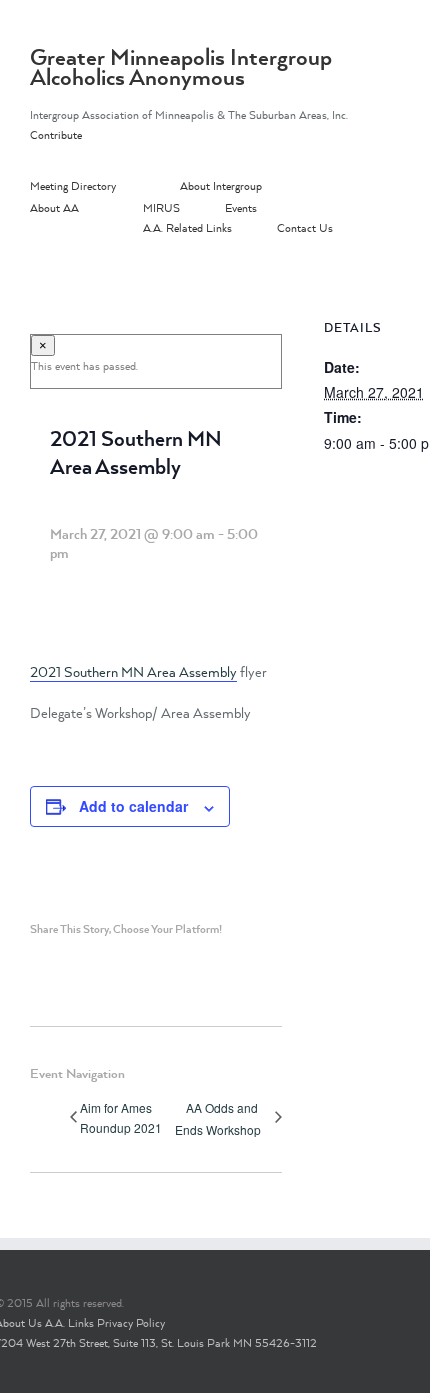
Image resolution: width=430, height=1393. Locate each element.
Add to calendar (133, 806)
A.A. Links (69, 1323)
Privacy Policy (131, 1323)
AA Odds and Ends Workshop (218, 1118)
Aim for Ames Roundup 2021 (121, 1117)
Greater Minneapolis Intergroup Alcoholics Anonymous (181, 67)
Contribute (56, 135)
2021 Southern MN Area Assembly (133, 671)
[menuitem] (105, 187)
